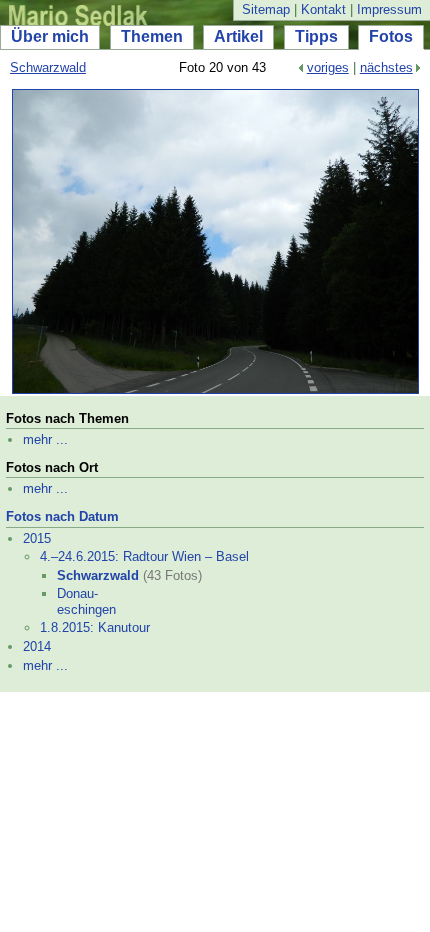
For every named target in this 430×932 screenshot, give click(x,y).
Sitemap (266, 9)
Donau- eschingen (86, 601)
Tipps (316, 36)
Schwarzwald (48, 67)
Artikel (238, 36)
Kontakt (323, 9)
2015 (37, 538)
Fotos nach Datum (62, 516)
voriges (328, 67)
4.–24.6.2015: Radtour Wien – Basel (144, 556)
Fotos (391, 36)
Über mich (50, 36)
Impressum (389, 9)
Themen (152, 36)
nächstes (386, 67)
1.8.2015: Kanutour (95, 627)
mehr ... (45, 439)
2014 (37, 646)
